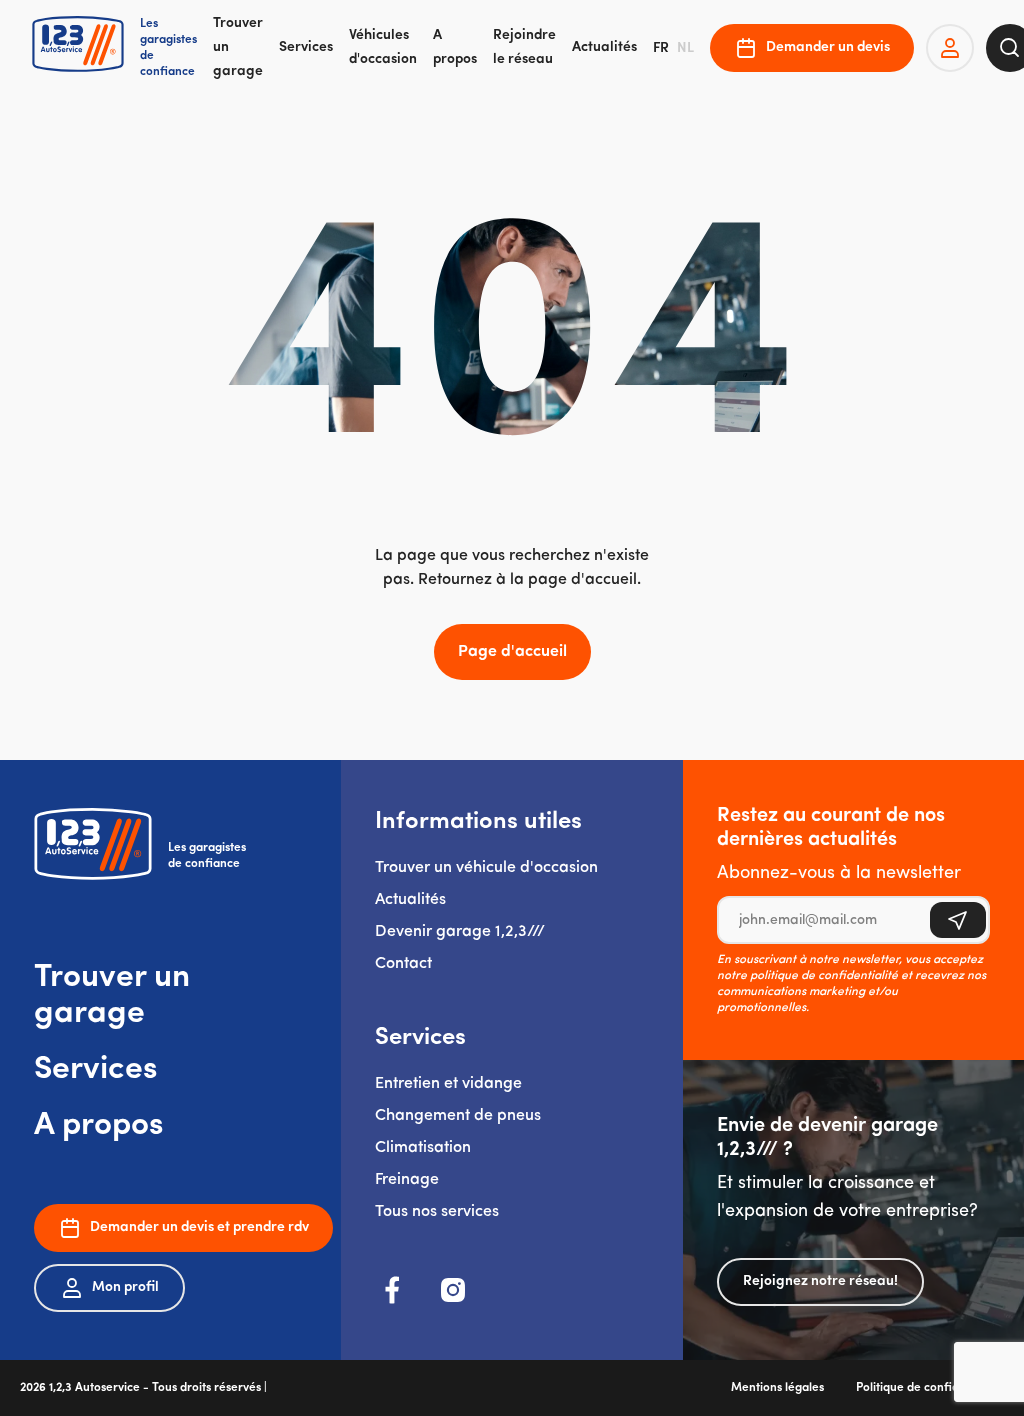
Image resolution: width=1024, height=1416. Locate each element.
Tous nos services (437, 1212)
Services (306, 47)
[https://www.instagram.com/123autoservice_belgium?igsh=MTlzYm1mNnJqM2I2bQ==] (453, 1290)
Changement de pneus (458, 1116)
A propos (455, 47)
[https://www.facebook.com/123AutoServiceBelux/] (393, 1290)
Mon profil (125, 1287)
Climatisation (423, 1148)
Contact (403, 964)
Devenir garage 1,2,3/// (460, 932)
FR (661, 48)
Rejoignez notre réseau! (820, 1281)
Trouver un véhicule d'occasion (486, 868)
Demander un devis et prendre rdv (199, 1227)
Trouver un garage (238, 48)
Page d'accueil (512, 652)
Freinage (407, 1180)
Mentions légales (777, 1388)
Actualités (604, 47)
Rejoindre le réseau (524, 47)
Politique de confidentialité (930, 1388)
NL (685, 48)
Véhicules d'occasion (383, 47)
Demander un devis (828, 47)
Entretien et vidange (448, 1084)
